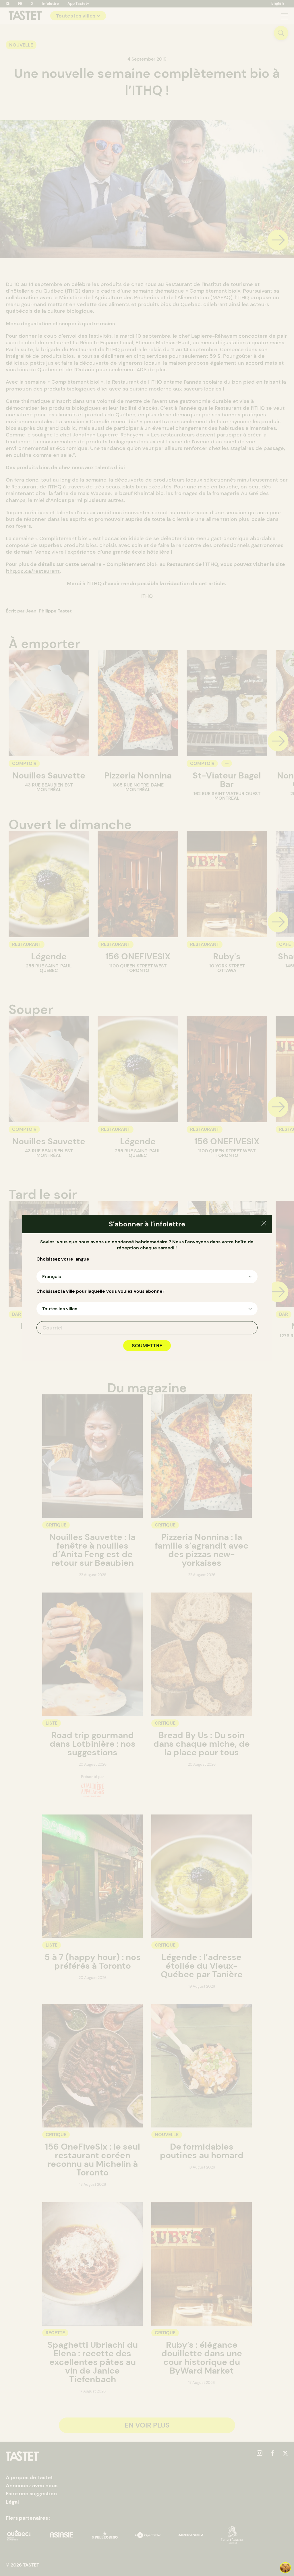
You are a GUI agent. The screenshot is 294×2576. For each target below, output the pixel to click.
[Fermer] (264, 1224)
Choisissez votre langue (63, 1259)
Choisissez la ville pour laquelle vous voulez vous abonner (100, 1291)
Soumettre (147, 1346)
